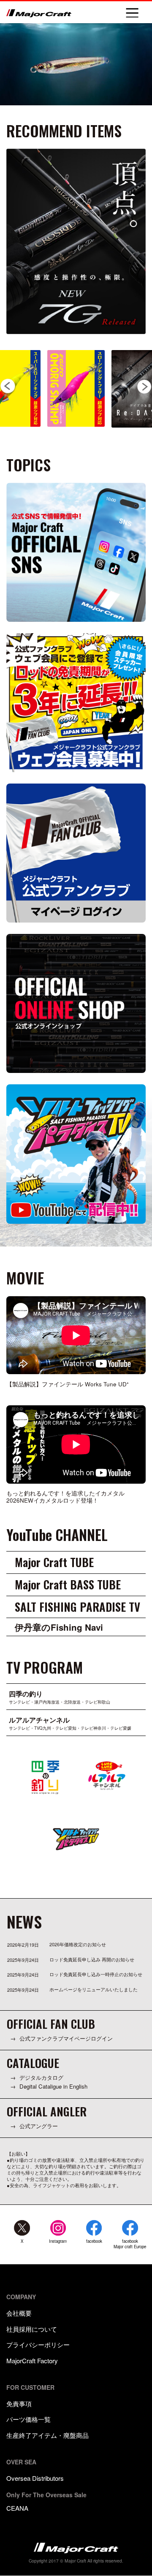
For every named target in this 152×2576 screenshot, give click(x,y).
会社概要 (19, 2313)
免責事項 (19, 2403)
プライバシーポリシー (38, 2345)
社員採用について (32, 2329)
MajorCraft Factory (32, 2361)
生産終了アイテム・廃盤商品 (47, 2435)
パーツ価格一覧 (28, 2419)
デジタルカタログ (41, 2078)
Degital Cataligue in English (53, 2086)
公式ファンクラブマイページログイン (66, 2038)
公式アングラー (39, 2126)
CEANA (17, 2508)
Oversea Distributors (35, 2478)
